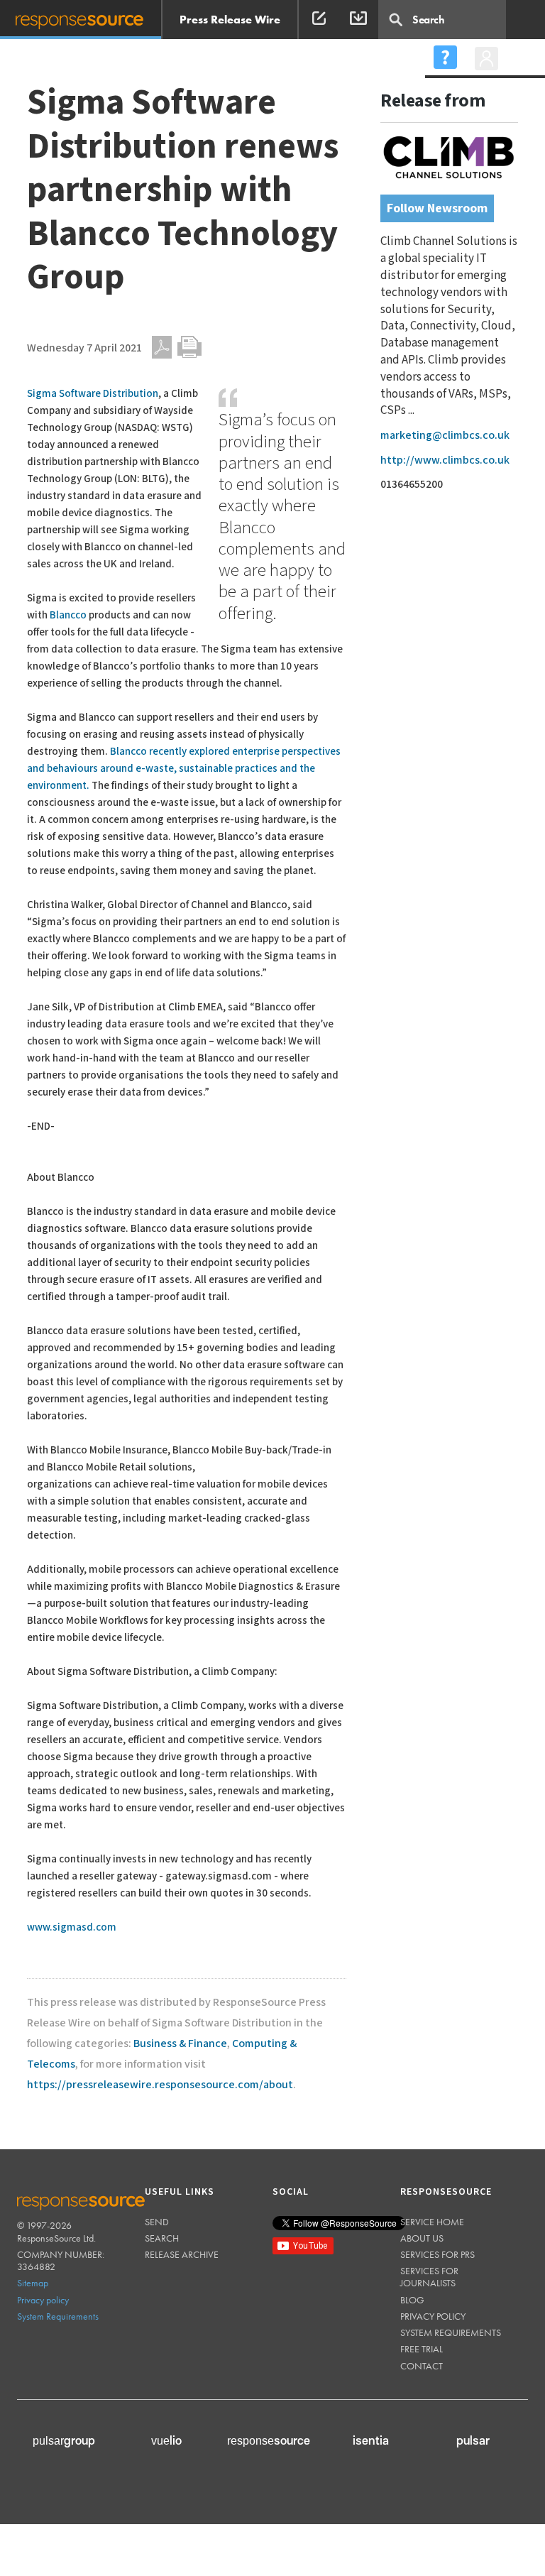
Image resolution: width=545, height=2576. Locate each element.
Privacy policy (43, 2300)
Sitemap (33, 2283)
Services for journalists (429, 2277)
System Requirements (58, 2316)
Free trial (422, 2349)
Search (162, 2238)
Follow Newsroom (437, 208)
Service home (432, 2222)
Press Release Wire (230, 20)
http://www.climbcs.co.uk (445, 460)
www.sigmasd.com (72, 1927)
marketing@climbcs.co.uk (445, 436)
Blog (412, 2300)
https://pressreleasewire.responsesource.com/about (160, 2085)
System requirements (451, 2332)
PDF (162, 347)
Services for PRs (437, 2254)
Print (189, 347)
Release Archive (182, 2254)
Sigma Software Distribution (93, 394)
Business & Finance (180, 2044)
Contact (422, 2366)
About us (422, 2238)
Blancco (68, 615)
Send (157, 2222)
